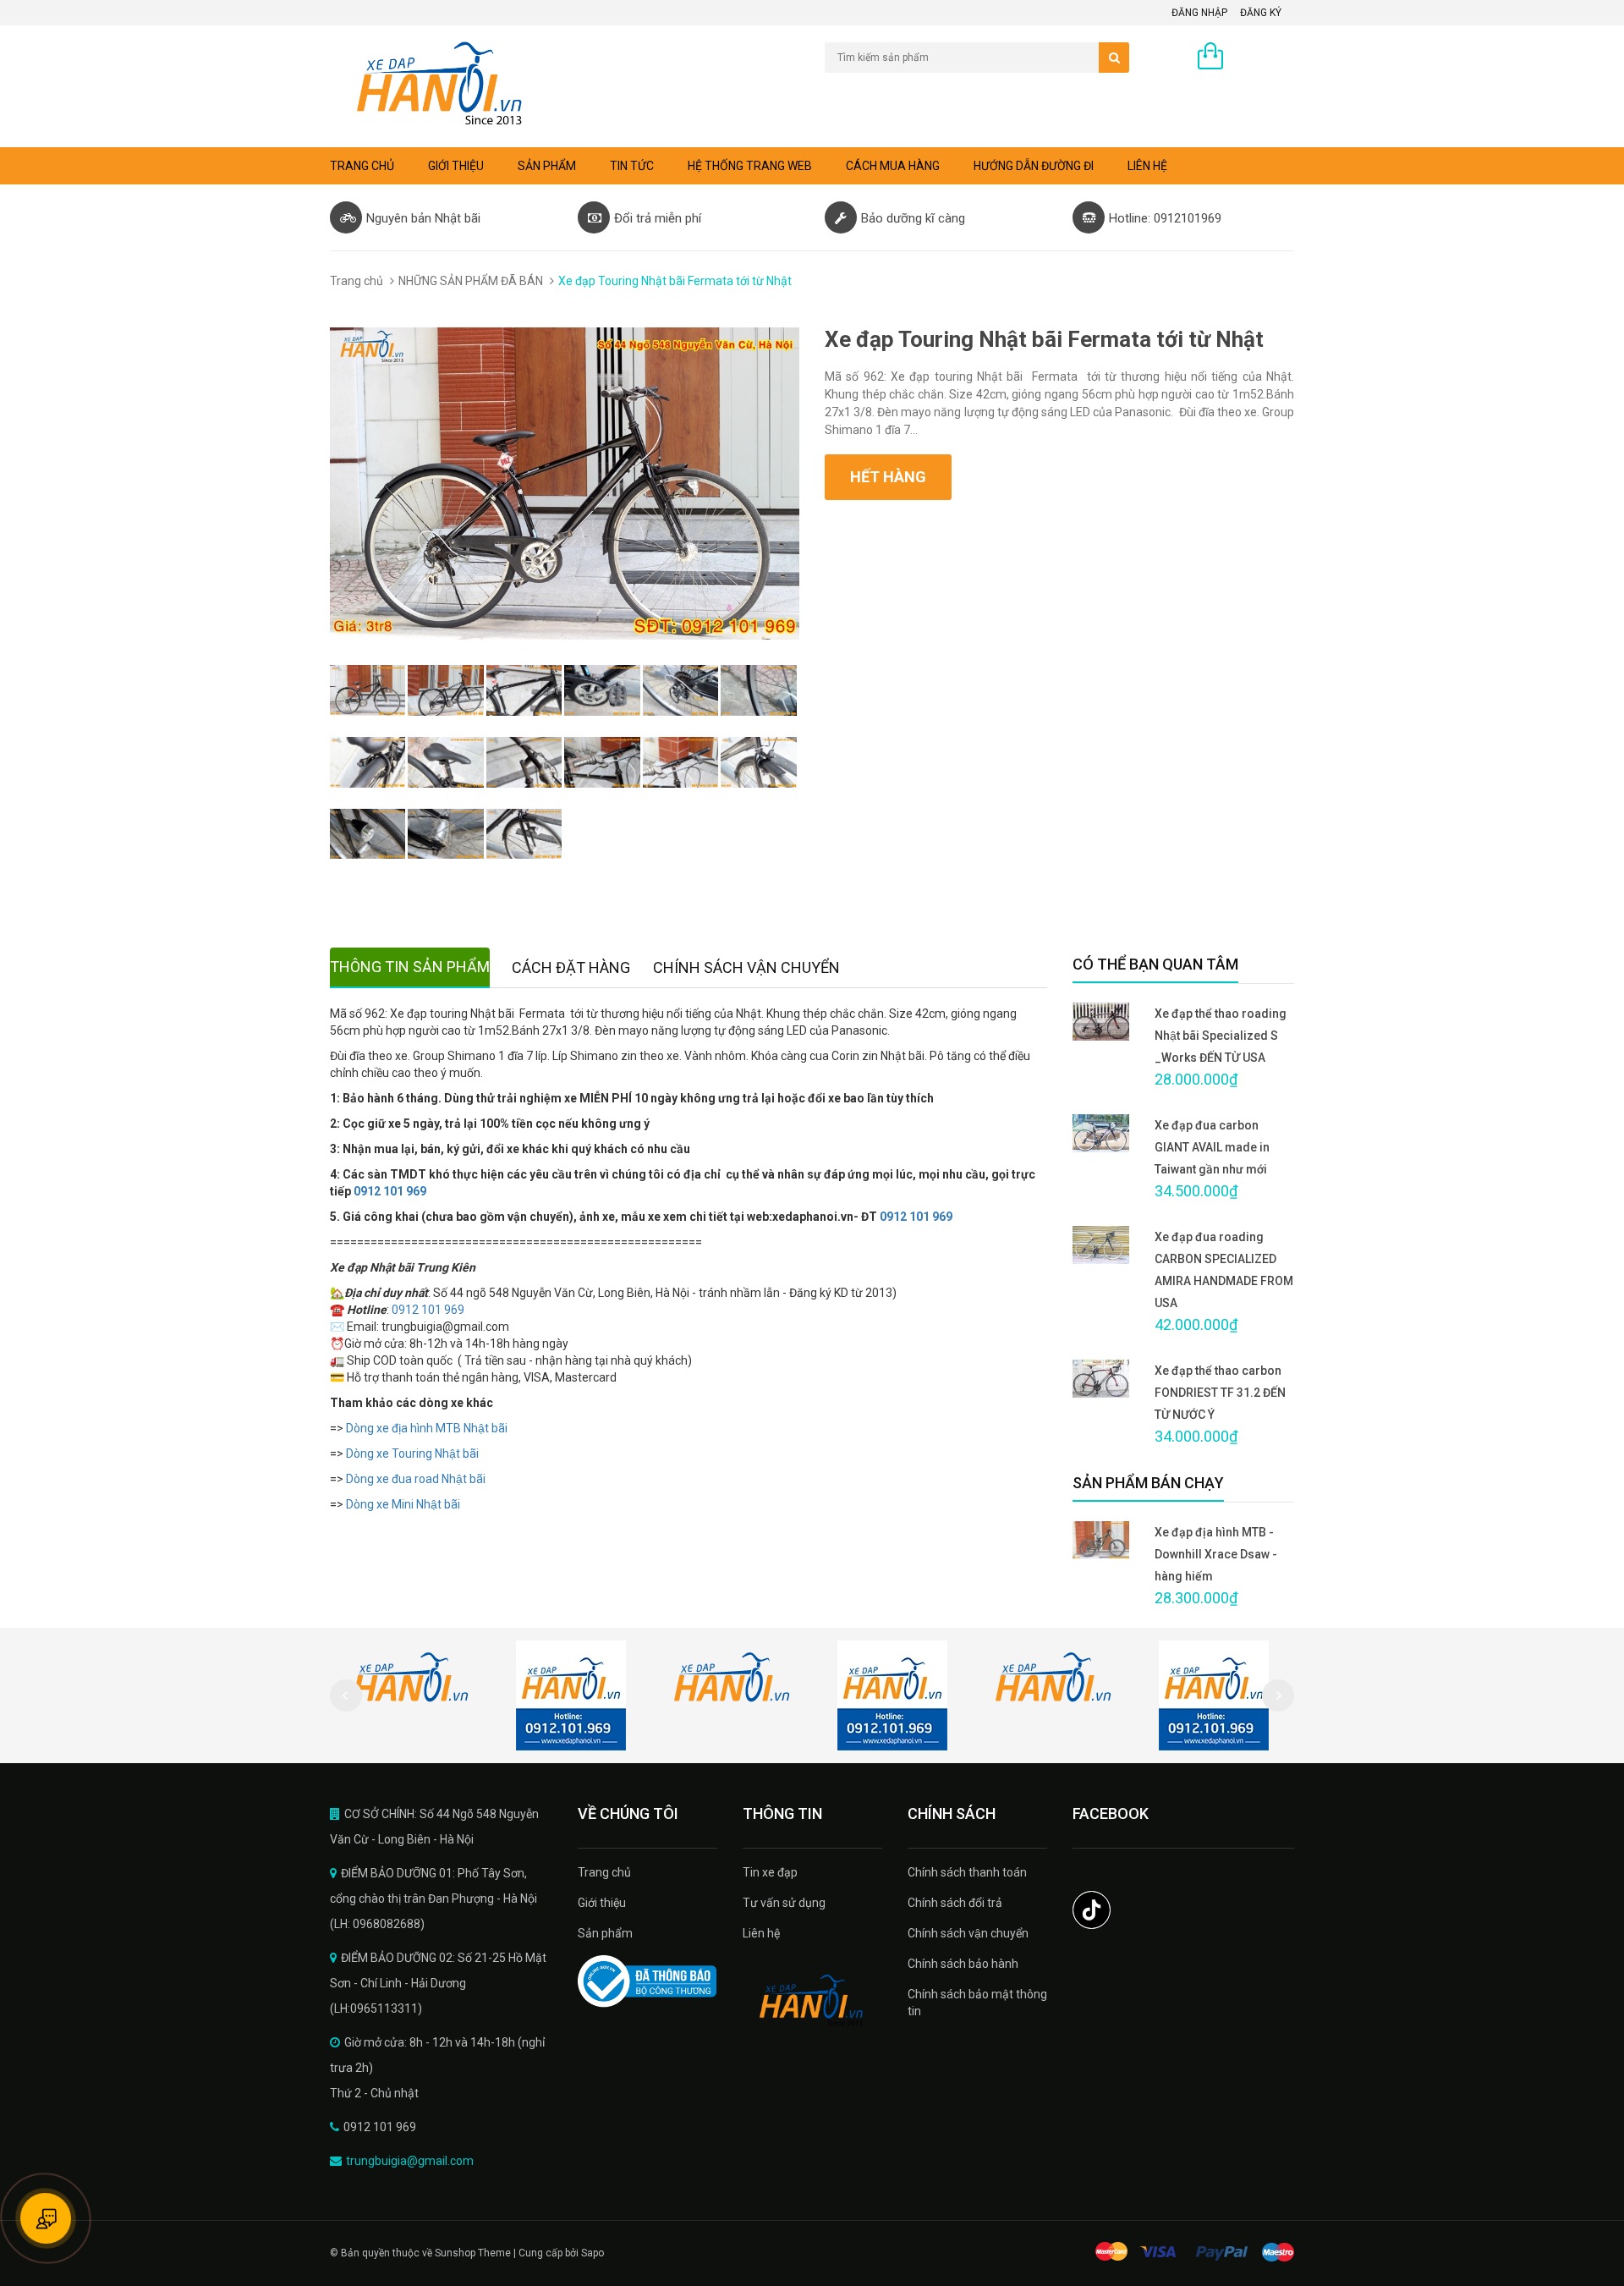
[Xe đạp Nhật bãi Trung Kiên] (812, 2001)
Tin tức (632, 166)
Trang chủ (362, 166)
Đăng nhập (1199, 13)
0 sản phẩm (1263, 58)
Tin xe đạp (770, 1872)
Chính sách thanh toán (967, 1872)
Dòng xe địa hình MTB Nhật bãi (428, 1428)
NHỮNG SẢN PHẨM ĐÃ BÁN (471, 281)
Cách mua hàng (893, 166)
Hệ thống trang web (750, 166)
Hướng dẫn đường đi (1034, 166)
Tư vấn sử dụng (784, 1903)
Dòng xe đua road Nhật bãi (416, 1479)
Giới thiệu (456, 166)
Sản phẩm (605, 1933)
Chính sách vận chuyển (968, 1933)
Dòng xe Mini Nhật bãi (403, 1504)
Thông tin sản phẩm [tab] (410, 967)
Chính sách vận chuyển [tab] (746, 967)
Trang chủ (604, 1872)
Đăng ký (1261, 13)
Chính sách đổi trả (955, 1903)
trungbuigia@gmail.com (410, 2161)
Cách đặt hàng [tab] (571, 967)
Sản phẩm (547, 166)
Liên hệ (1147, 166)
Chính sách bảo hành (963, 1964)
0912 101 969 (390, 1191)
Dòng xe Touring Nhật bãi (412, 1453)
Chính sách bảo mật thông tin (977, 2003)
